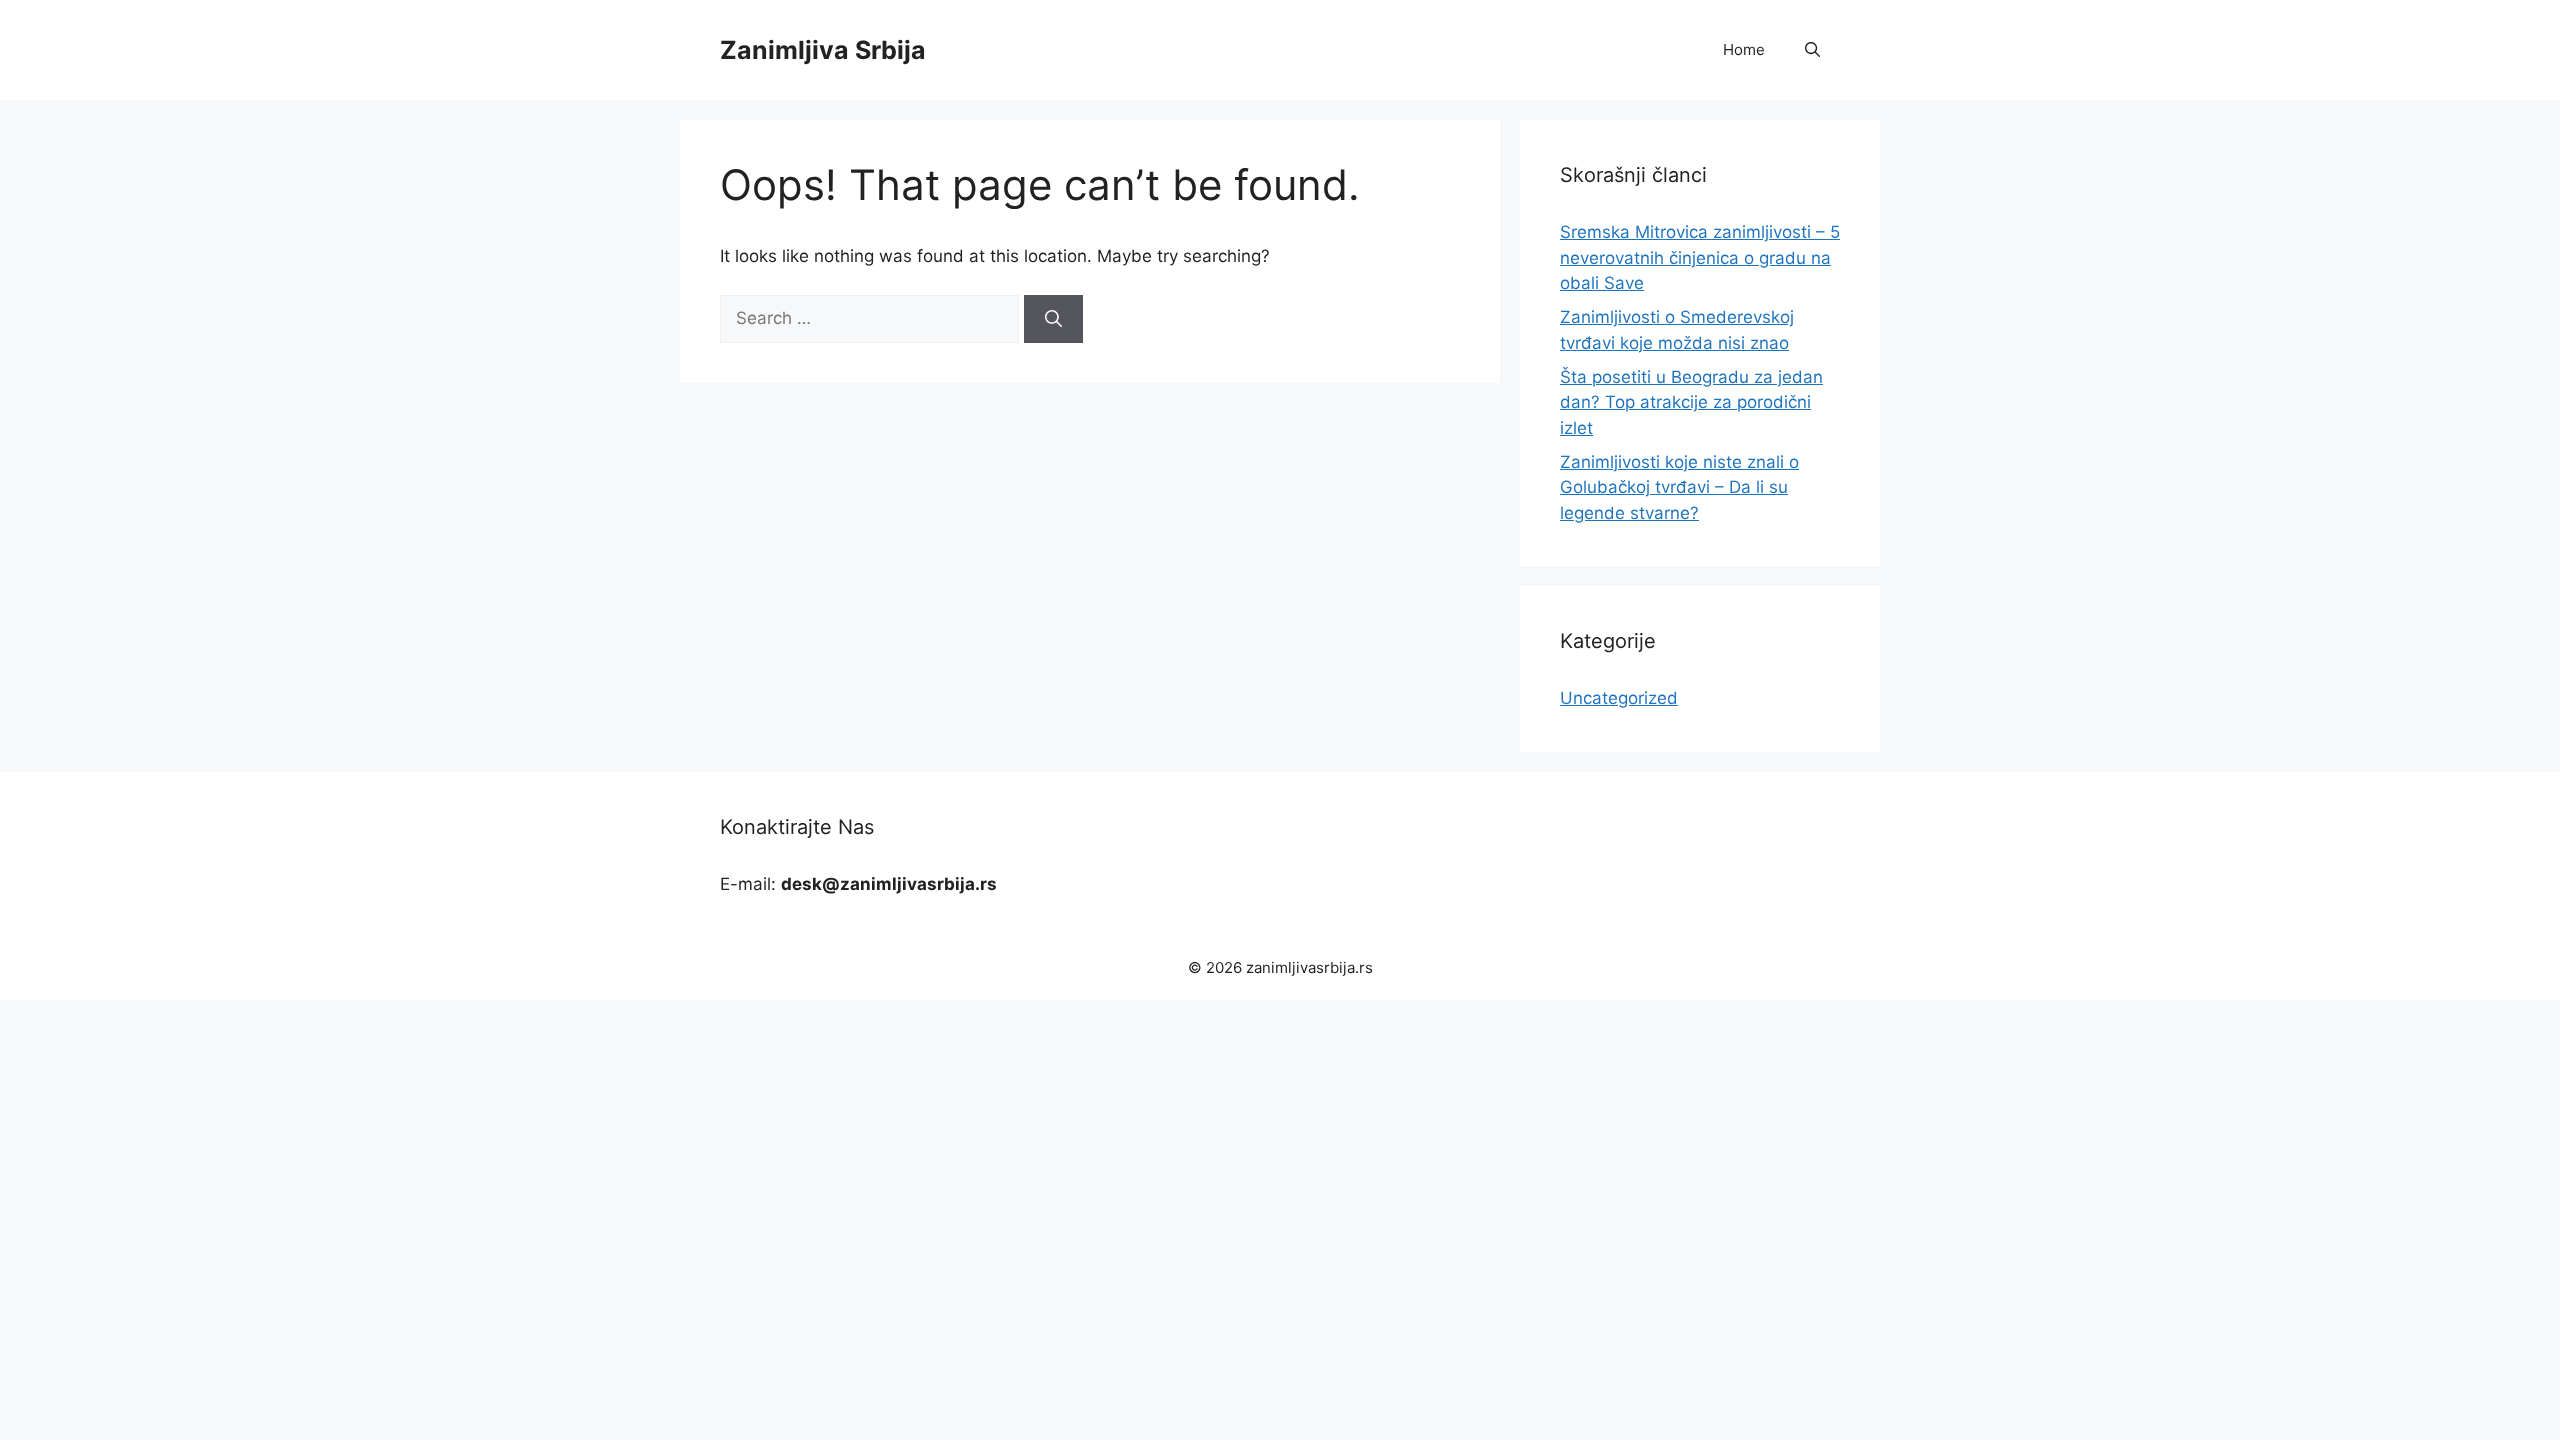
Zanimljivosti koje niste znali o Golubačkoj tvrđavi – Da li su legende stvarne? (1679, 487)
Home (1744, 49)
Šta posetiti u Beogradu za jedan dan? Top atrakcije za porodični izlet (1691, 402)
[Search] (1053, 319)
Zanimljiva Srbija (823, 50)
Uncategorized (1619, 698)
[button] (1812, 50)
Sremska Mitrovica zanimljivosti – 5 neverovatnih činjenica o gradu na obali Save (1700, 257)
